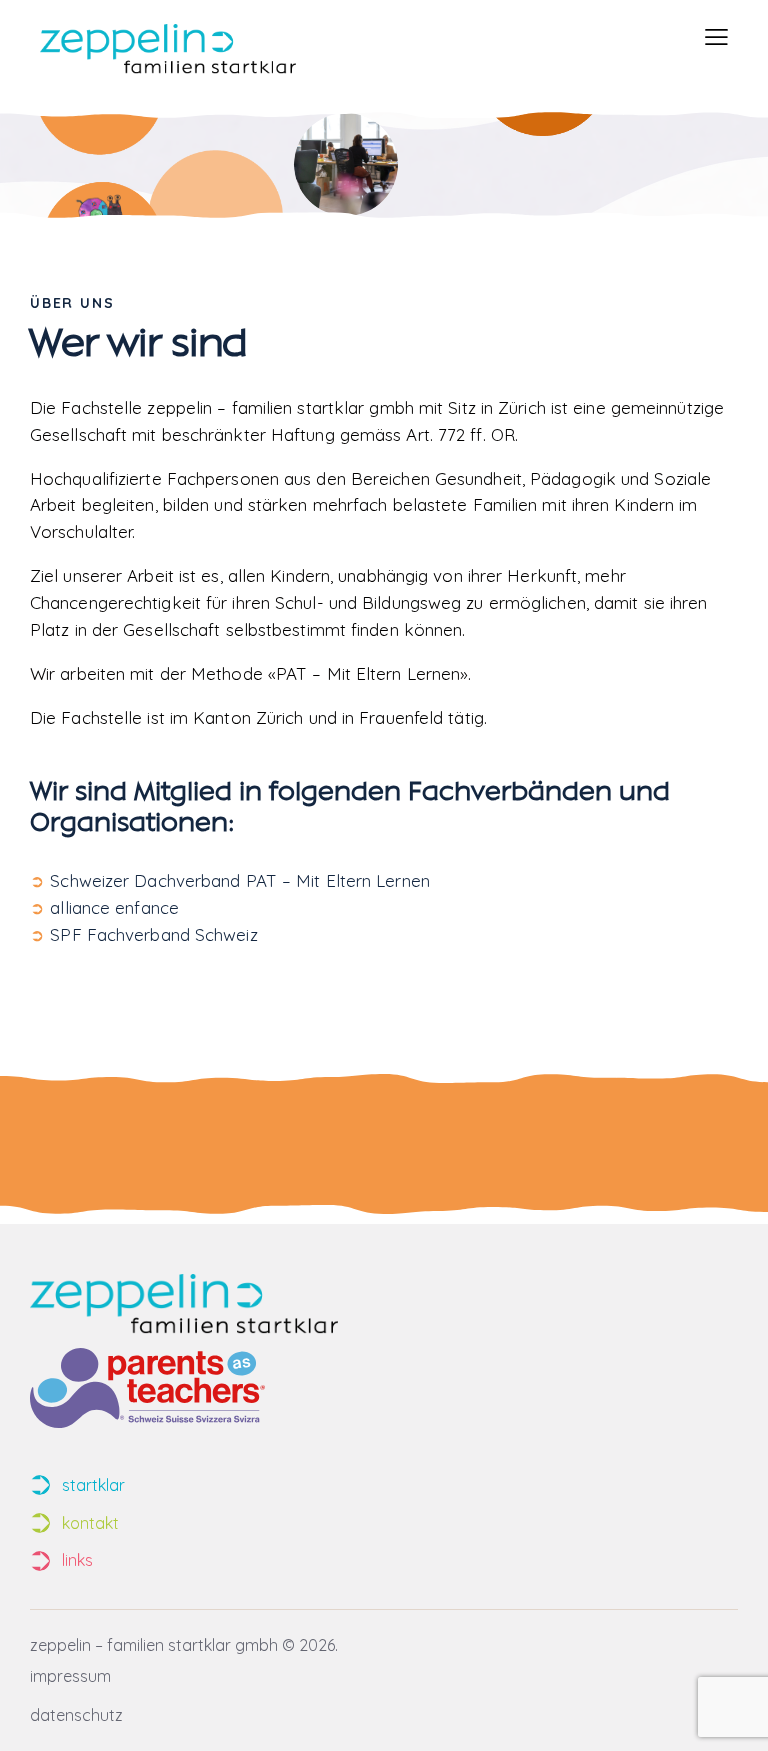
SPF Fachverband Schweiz (153, 934)
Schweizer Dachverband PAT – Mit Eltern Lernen (240, 880)
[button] (716, 37)
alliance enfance (114, 907)
